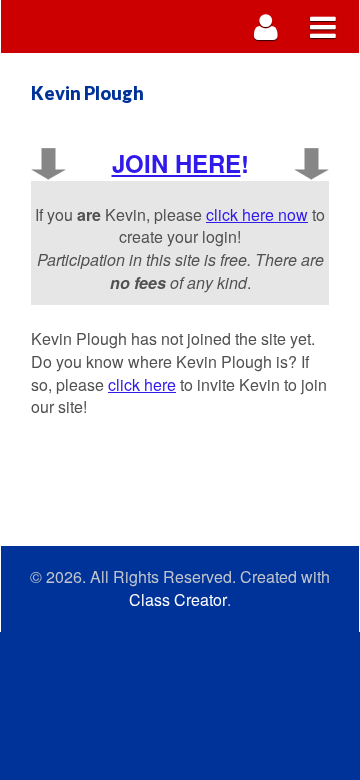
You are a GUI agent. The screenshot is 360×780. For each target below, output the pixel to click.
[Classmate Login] (266, 26)
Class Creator (178, 600)
